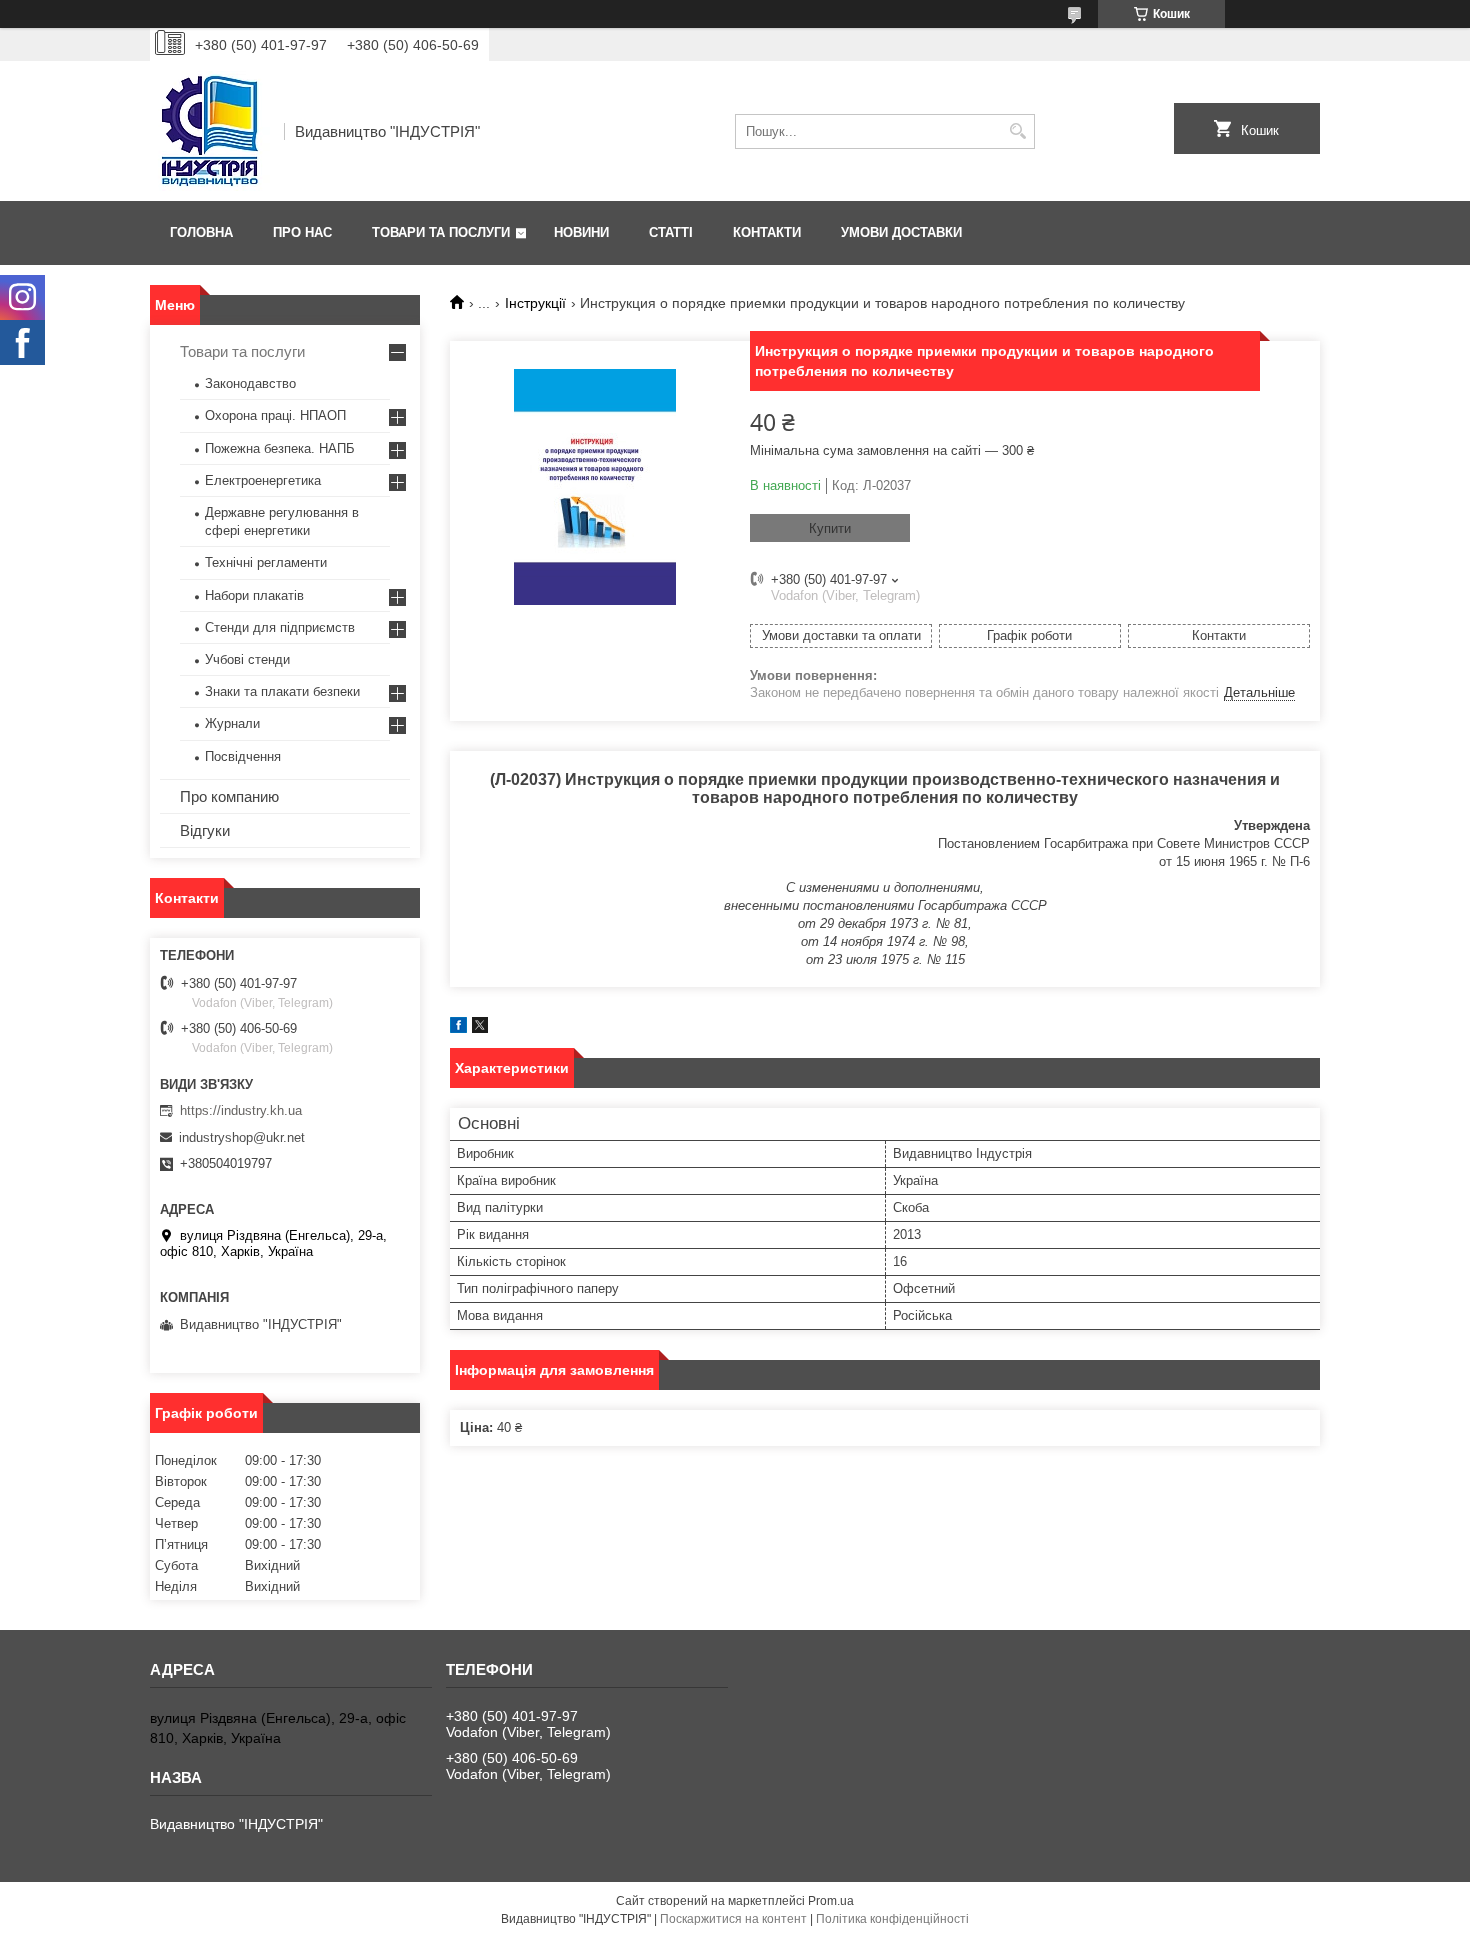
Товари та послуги (441, 232)
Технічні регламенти (266, 562)
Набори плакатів (254, 595)
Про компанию (229, 796)
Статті (671, 232)
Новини (581, 232)
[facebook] (458, 1028)
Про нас (302, 232)
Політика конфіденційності (892, 1919)
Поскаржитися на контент (733, 1919)
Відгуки (205, 830)
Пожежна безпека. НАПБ (280, 448)
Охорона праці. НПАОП (275, 415)
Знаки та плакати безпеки (282, 691)
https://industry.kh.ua (241, 1110)
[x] (480, 1028)
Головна (201, 232)
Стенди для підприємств (280, 627)
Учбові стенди (247, 659)
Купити (830, 528)
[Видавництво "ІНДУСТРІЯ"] (210, 131)
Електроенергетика (263, 480)
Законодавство (250, 383)
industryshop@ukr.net (242, 1137)
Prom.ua (831, 1901)
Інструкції (535, 303)
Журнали (232, 723)
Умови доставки (901, 232)
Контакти (767, 232)
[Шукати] (1017, 131)
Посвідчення (243, 756)
